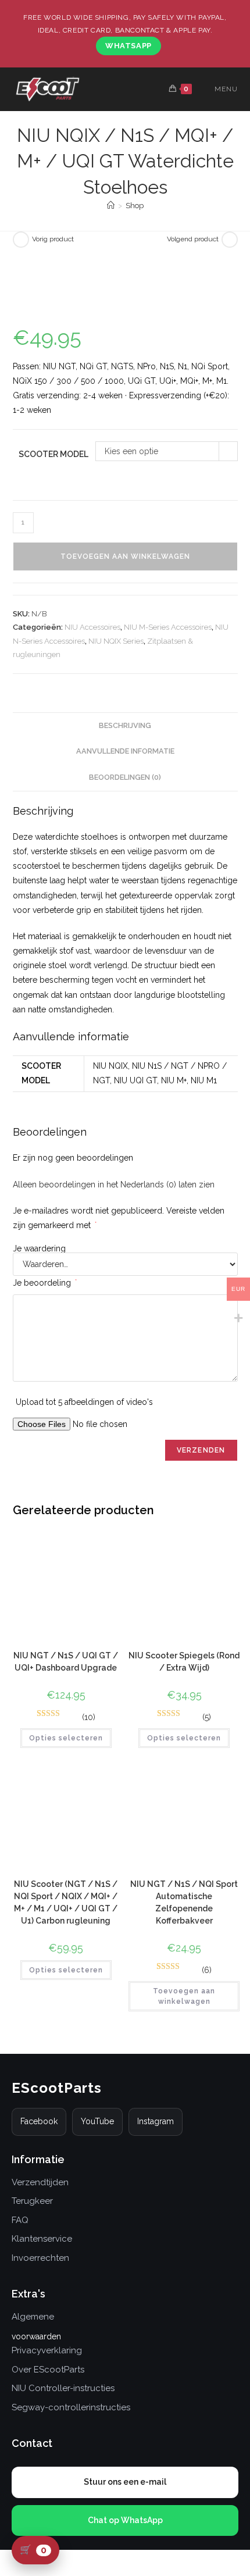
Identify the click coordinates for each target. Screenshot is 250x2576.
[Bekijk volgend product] (230, 240)
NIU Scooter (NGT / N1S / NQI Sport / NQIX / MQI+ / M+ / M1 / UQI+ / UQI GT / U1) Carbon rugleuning (66, 1902)
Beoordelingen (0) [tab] (125, 777)
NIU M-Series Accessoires (168, 627)
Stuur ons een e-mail (125, 2482)
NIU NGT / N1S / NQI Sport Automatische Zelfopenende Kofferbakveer (184, 1902)
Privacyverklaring (47, 2350)
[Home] (111, 206)
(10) (89, 1717)
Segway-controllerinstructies (71, 2407)
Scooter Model (53, 454)
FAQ (20, 2220)
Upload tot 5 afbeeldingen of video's (84, 1402)
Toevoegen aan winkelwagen (125, 556)
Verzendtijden (40, 2182)
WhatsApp (128, 46)
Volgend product (193, 239)
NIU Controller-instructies (63, 2388)
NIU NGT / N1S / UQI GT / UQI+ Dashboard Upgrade (66, 1662)
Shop (135, 206)
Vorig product (53, 239)
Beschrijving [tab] (125, 725)
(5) (207, 1717)
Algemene (33, 2317)
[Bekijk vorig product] (21, 240)
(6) (207, 1970)
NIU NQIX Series (116, 641)
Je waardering (39, 1248)
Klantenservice (42, 2239)
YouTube (97, 2121)
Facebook (39, 2121)
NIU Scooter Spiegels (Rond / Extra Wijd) (184, 1662)
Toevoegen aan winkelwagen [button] (184, 1996)
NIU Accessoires (92, 627)
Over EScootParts (48, 2370)
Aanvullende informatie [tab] (125, 751)
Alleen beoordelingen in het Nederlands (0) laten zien (114, 1184)
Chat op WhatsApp (125, 2520)
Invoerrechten (40, 2258)
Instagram (156, 2121)
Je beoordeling (45, 1283)
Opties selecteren (66, 1738)
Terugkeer (32, 2201)
